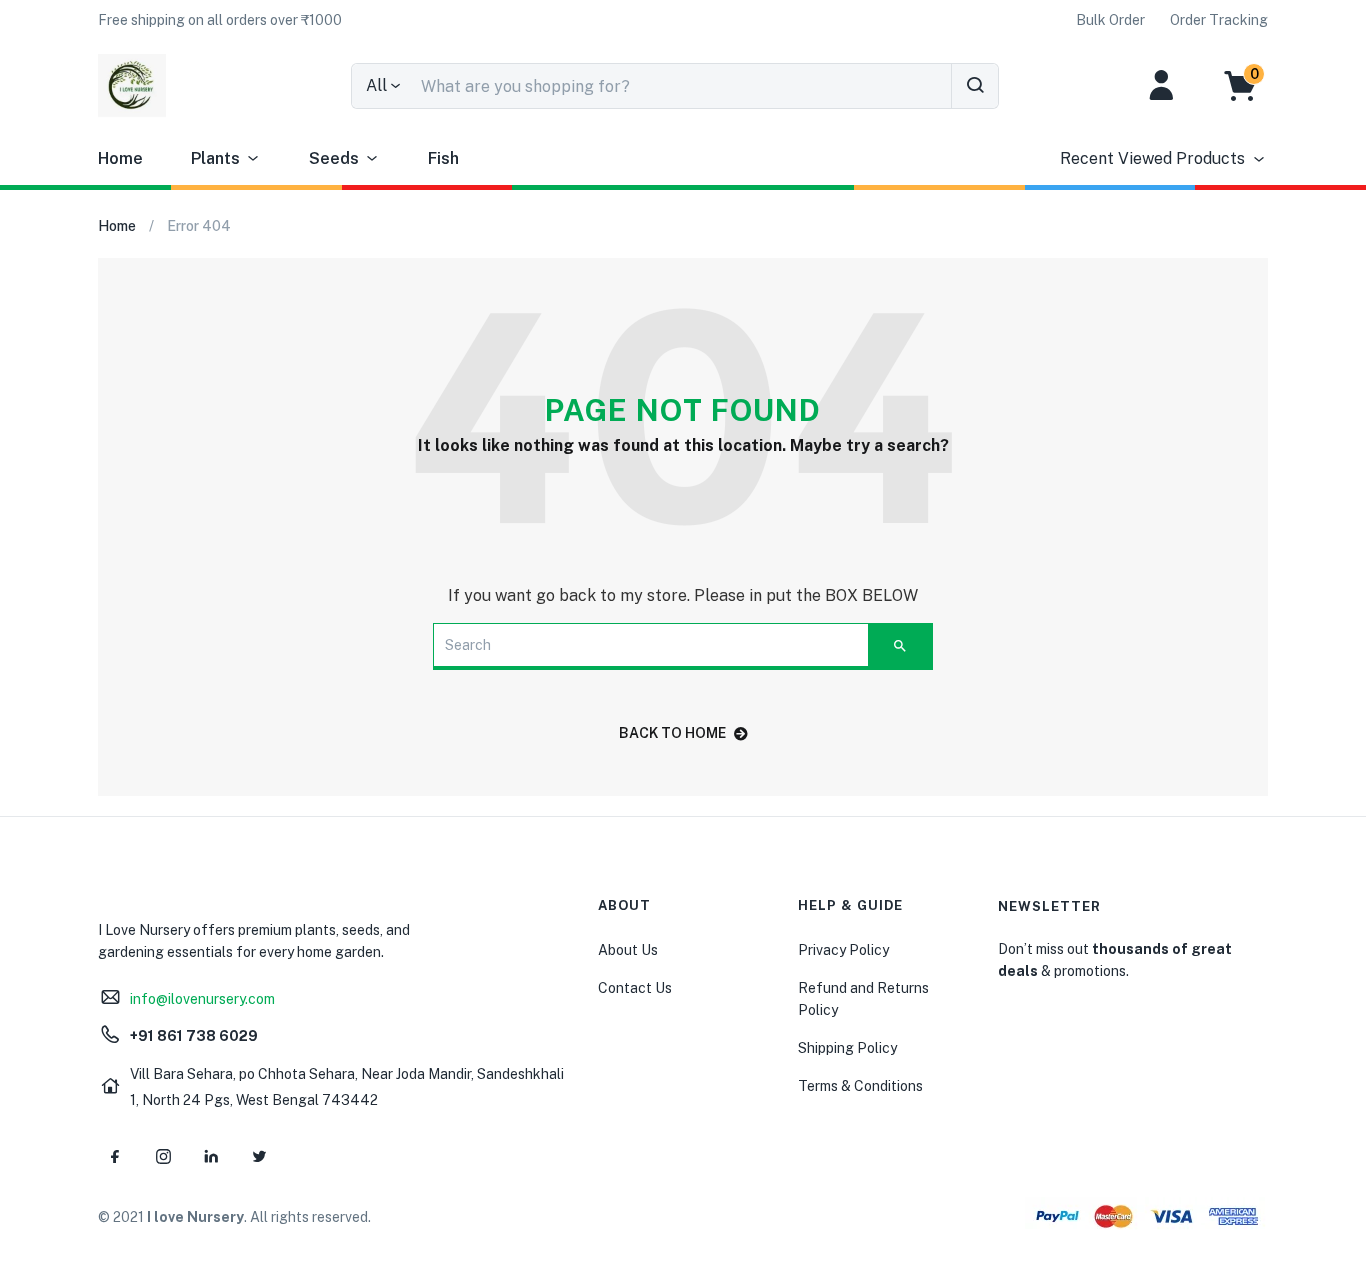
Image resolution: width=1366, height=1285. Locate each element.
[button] (220, 20)
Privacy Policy (843, 950)
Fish (443, 158)
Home (120, 158)
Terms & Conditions (860, 1086)
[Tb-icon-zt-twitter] (259, 1156)
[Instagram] (163, 1156)
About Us (628, 950)
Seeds (334, 158)
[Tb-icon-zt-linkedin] (211, 1156)
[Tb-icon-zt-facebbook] (115, 1156)
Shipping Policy (847, 1048)
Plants (215, 158)
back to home (672, 733)
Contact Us (635, 988)
